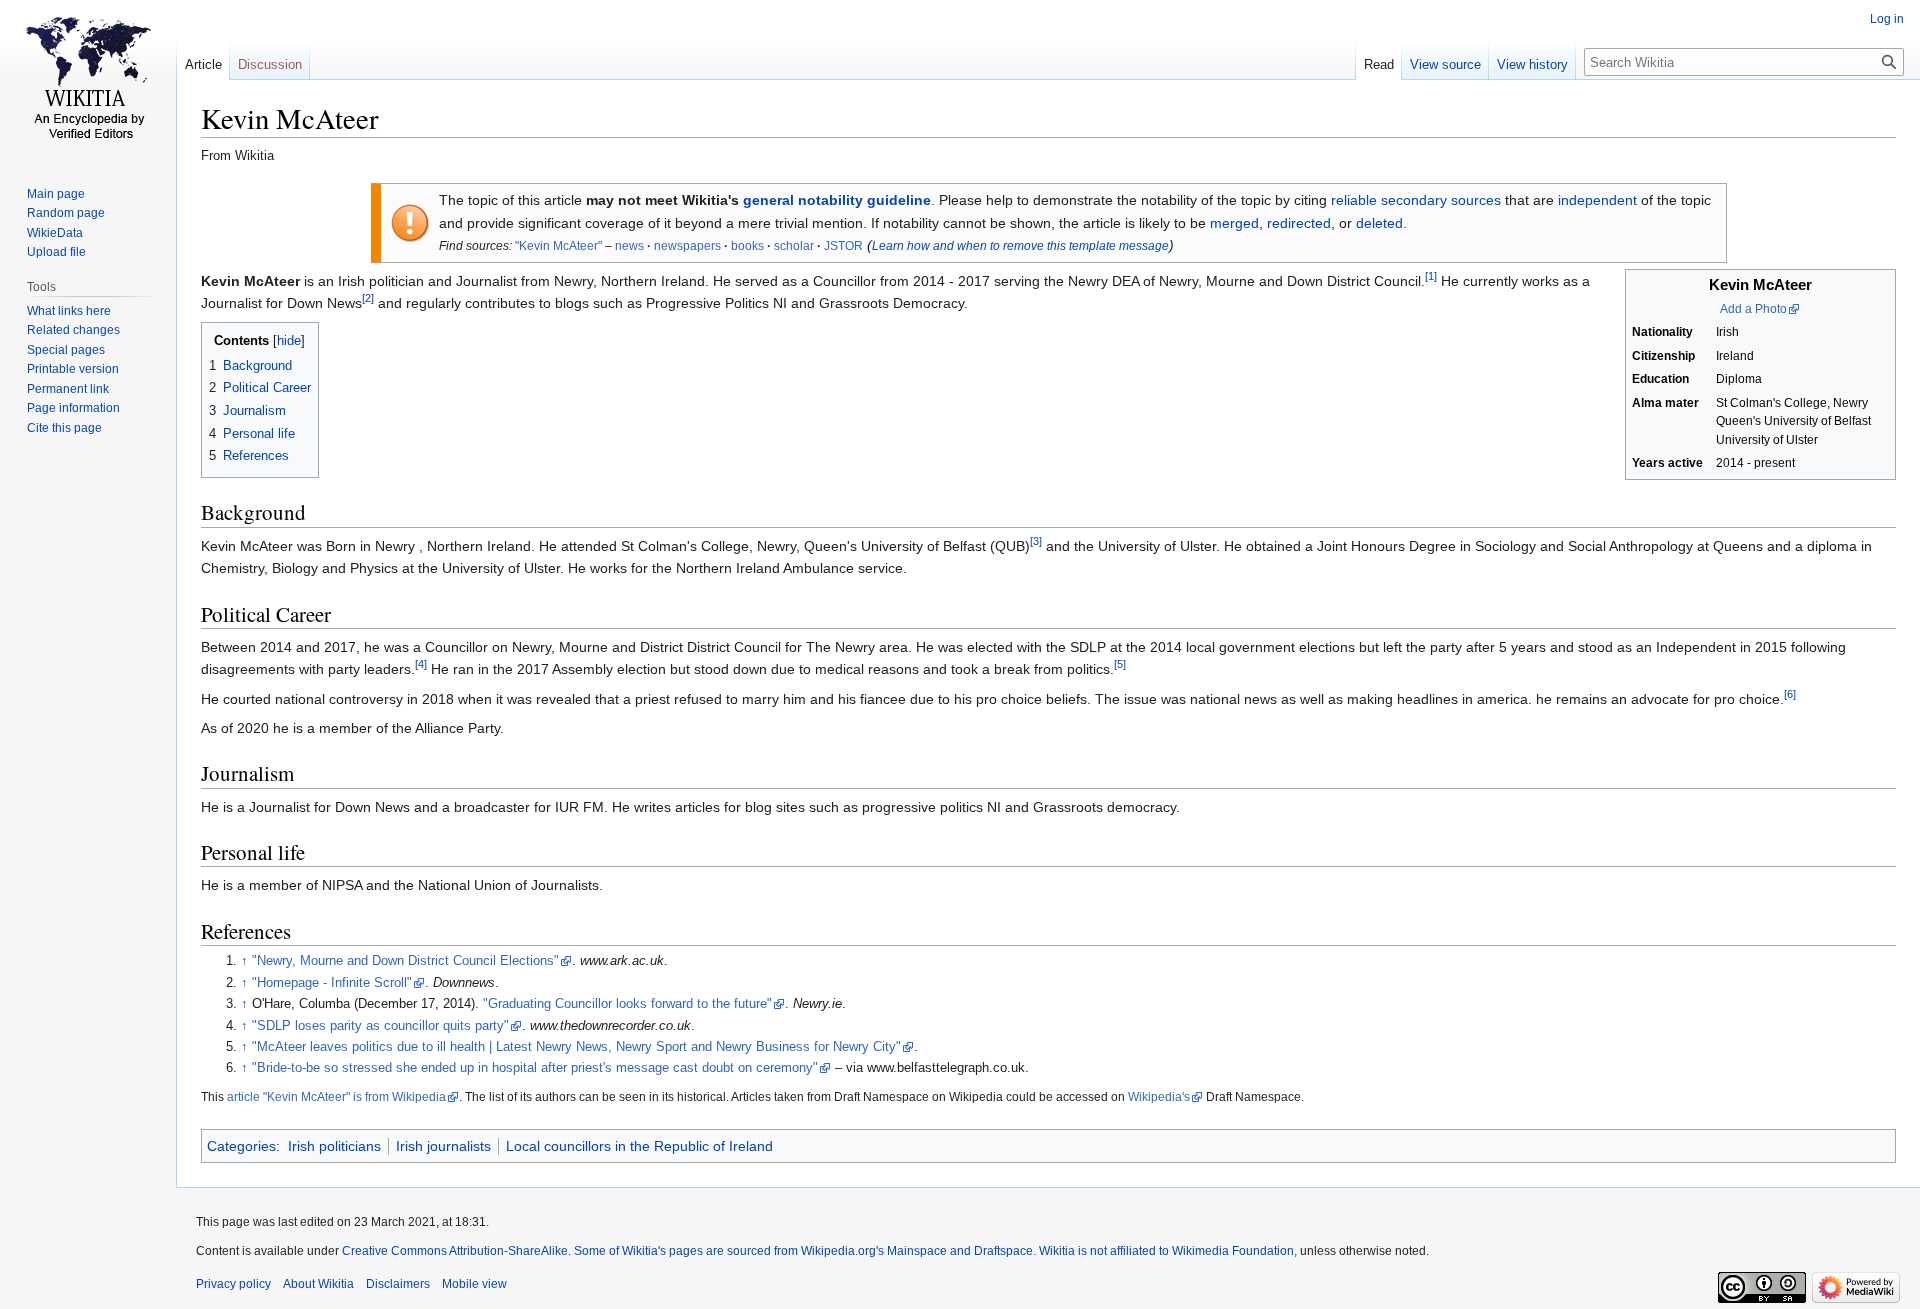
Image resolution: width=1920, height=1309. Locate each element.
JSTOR (843, 246)
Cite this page (64, 428)
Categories (241, 1146)
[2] (368, 299)
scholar (794, 246)
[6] (1790, 694)
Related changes (73, 330)
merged (1234, 223)
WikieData (55, 233)
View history (1532, 64)
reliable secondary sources (1416, 200)
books (747, 246)
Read (1379, 64)
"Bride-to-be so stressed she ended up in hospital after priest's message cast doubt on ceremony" (535, 1068)
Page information (73, 408)
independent (1597, 200)
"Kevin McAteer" (558, 246)
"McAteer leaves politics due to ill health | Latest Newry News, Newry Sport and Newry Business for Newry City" (576, 1047)
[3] (1036, 541)
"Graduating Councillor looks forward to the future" (627, 1004)
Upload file (56, 252)
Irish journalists (443, 1146)
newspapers (687, 246)
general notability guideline (837, 200)
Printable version (73, 369)
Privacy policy (233, 1284)
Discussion (270, 64)
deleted (1379, 223)
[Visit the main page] (88, 80)
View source (1445, 64)
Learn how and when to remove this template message (1020, 246)
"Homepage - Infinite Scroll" (332, 983)
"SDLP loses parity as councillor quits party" (380, 1026)
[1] (1431, 276)
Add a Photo (1753, 309)
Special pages (66, 350)
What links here (69, 311)
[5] (1120, 665)
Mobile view (474, 1284)
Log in (1887, 19)
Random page (66, 213)
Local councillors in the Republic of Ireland (639, 1146)
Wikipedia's (1159, 1097)
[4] (421, 665)
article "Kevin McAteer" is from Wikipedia (336, 1097)
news (629, 246)
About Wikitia (318, 1284)
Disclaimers (398, 1284)
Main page (56, 194)
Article (203, 64)
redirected (1299, 223)
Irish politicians (334, 1146)
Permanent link (68, 389)
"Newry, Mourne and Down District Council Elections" (405, 961)
